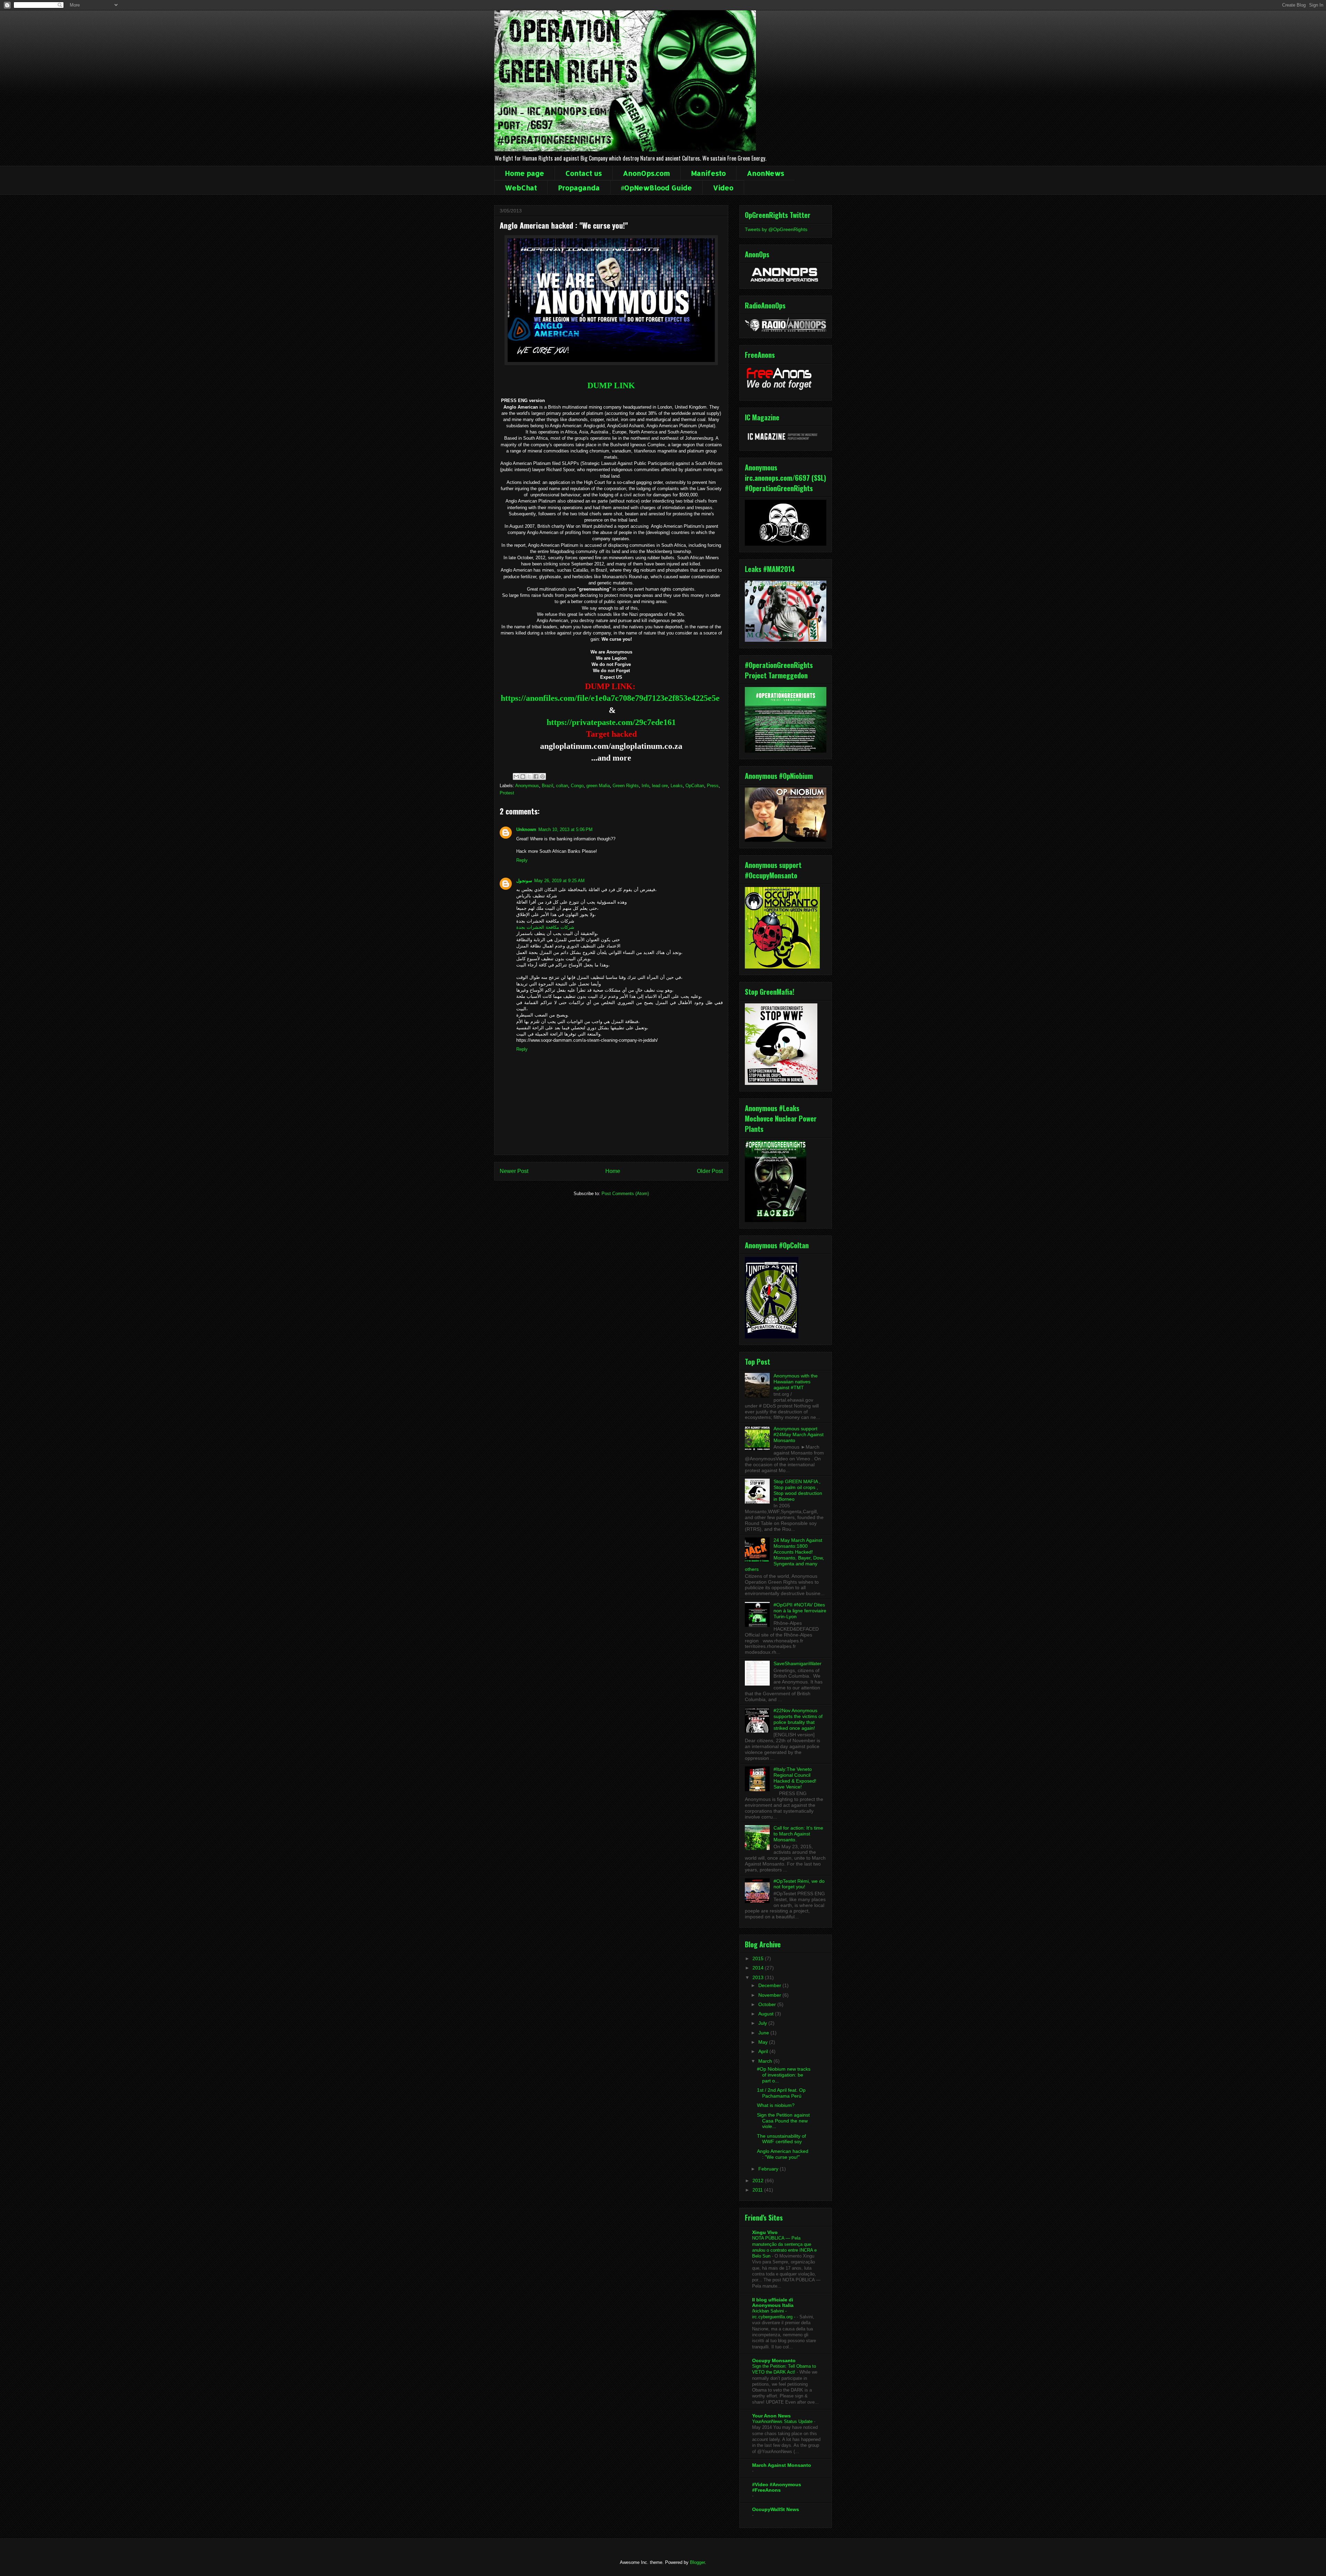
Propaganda (579, 188)
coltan (562, 786)
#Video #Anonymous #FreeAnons (777, 2487)
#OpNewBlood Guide (656, 188)
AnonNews (766, 173)
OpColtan (695, 786)
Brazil (547, 786)
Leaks (677, 786)
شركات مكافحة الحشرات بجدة (545, 927)
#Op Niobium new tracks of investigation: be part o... (784, 2075)
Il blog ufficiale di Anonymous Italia (773, 2302)
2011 (758, 2190)
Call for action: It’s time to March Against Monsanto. (798, 1834)
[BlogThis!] (523, 776)
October (768, 2004)
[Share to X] (529, 776)
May (764, 2042)
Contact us (584, 173)
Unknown (526, 829)
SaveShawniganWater (797, 1663)
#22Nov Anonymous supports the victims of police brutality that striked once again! (798, 1719)
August (767, 2014)
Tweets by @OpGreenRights (776, 229)
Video (723, 188)
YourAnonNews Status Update (783, 2421)
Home (613, 1171)
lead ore (660, 786)
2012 (759, 2181)
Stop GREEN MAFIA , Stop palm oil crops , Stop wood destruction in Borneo (798, 1490)
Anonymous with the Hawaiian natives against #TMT (796, 1382)
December (770, 1985)
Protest (507, 793)
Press (713, 786)
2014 (759, 1968)
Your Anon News (771, 2416)
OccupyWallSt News (776, 2509)
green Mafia (598, 786)
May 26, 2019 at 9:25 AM (559, 881)
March (766, 2061)
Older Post (710, 1171)
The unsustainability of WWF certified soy (781, 2139)
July (763, 2023)
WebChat (521, 188)
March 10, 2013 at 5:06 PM (565, 829)
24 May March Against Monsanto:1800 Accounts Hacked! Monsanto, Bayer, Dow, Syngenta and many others (784, 1555)
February (769, 2169)
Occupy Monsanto (774, 2360)
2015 (759, 1958)
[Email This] (516, 776)
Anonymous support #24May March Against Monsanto (799, 1434)
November (770, 1995)
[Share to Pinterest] (542, 776)
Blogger (697, 2562)
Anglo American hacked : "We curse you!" (783, 2154)
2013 (759, 1977)
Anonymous (527, 786)
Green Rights (626, 786)
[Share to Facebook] (536, 776)
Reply (522, 860)
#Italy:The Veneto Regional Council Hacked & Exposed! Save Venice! (795, 1778)
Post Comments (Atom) (625, 1194)
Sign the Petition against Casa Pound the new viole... (783, 2121)
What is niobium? (776, 2105)
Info (645, 786)
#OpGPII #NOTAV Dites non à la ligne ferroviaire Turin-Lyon (800, 1611)
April (764, 2051)
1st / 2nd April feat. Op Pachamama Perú (781, 2093)
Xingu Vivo (765, 2232)
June (764, 2033)
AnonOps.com (646, 173)
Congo (577, 786)
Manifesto (708, 173)
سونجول (524, 881)
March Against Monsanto (782, 2465)
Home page (525, 173)
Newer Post (514, 1171)
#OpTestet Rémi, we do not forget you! (799, 1884)
